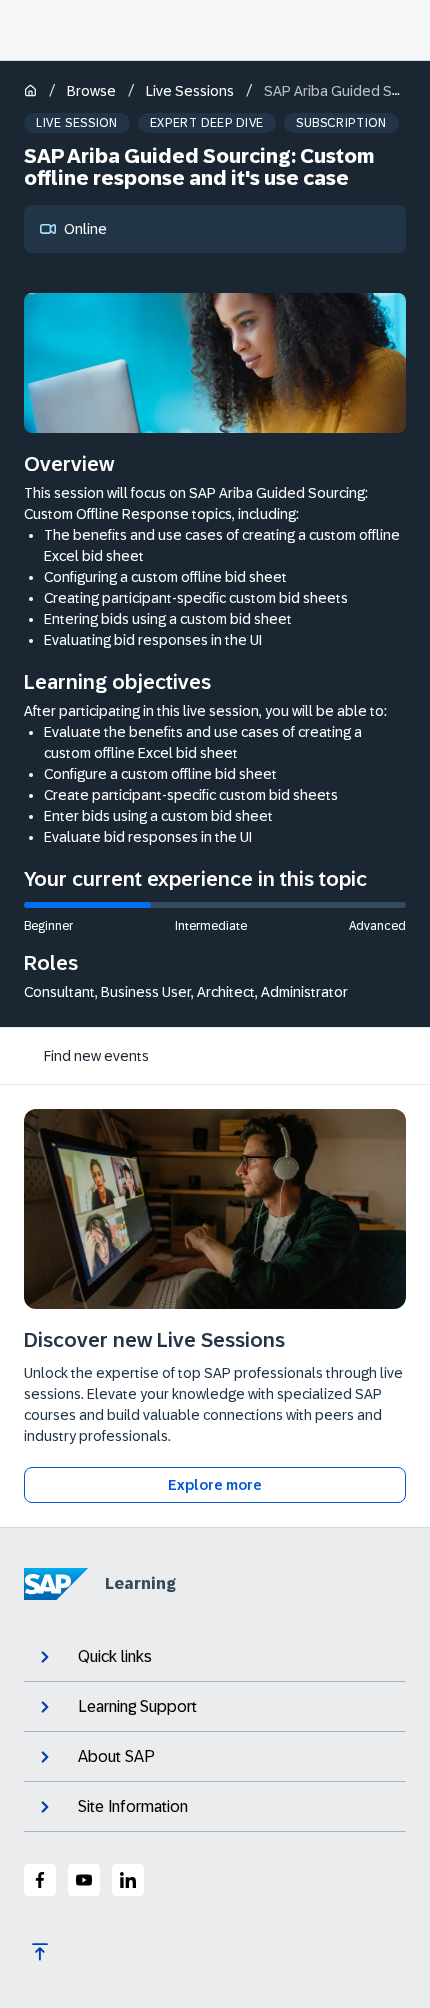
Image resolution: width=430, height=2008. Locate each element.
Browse (91, 91)
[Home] (30, 92)
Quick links (115, 1656)
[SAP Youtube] (84, 1880)
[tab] (96, 1056)
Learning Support (137, 1706)
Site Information (133, 1806)
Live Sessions (190, 91)
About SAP (116, 1756)
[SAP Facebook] (40, 1880)
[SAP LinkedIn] (128, 1880)
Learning (140, 1583)
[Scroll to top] (40, 1952)
